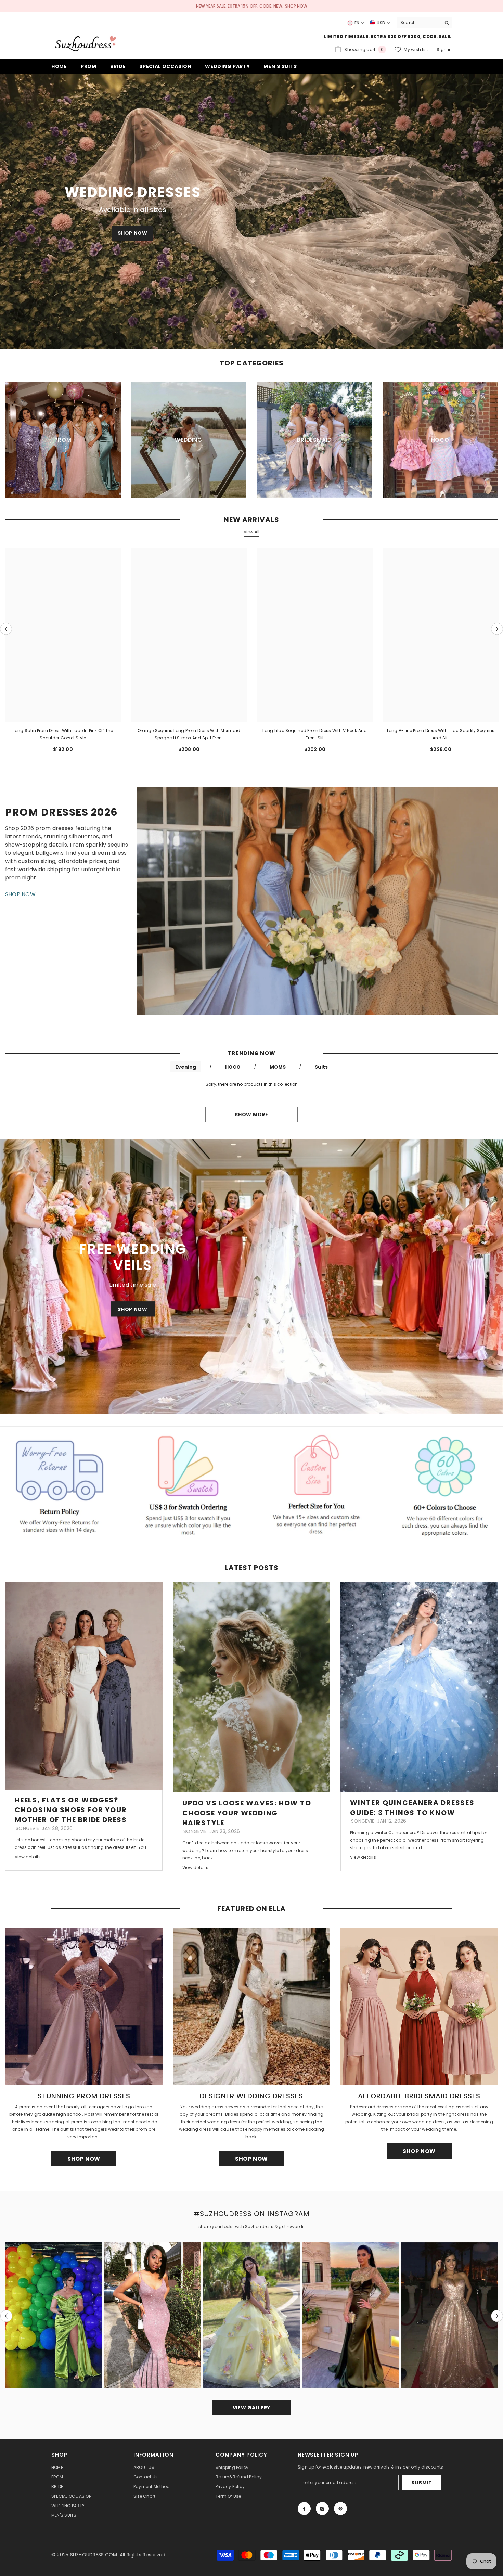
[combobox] (419, 23)
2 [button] (256, 340)
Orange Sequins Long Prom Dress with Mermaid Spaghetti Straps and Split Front (189, 734)
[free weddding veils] (251, 1277)
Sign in (444, 49)
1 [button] (247, 340)
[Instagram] (322, 2509)
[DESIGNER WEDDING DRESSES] (251, 2006)
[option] (251, 212)
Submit (422, 2483)
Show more (251, 1115)
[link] (59, 1484)
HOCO (233, 1067)
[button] (6, 212)
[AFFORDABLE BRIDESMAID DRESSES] (419, 2006)
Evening (186, 1067)
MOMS (278, 1067)
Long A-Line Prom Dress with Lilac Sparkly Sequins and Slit (441, 734)
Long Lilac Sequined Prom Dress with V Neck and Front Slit (315, 734)
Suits (321, 1067)
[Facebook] (304, 2509)
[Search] (424, 23)
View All (252, 532)
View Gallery (251, 2408)
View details (28, 1857)
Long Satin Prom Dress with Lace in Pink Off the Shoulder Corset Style (63, 734)
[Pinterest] (340, 2509)
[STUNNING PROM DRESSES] (84, 2006)
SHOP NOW (296, 6)
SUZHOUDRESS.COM (94, 2555)
